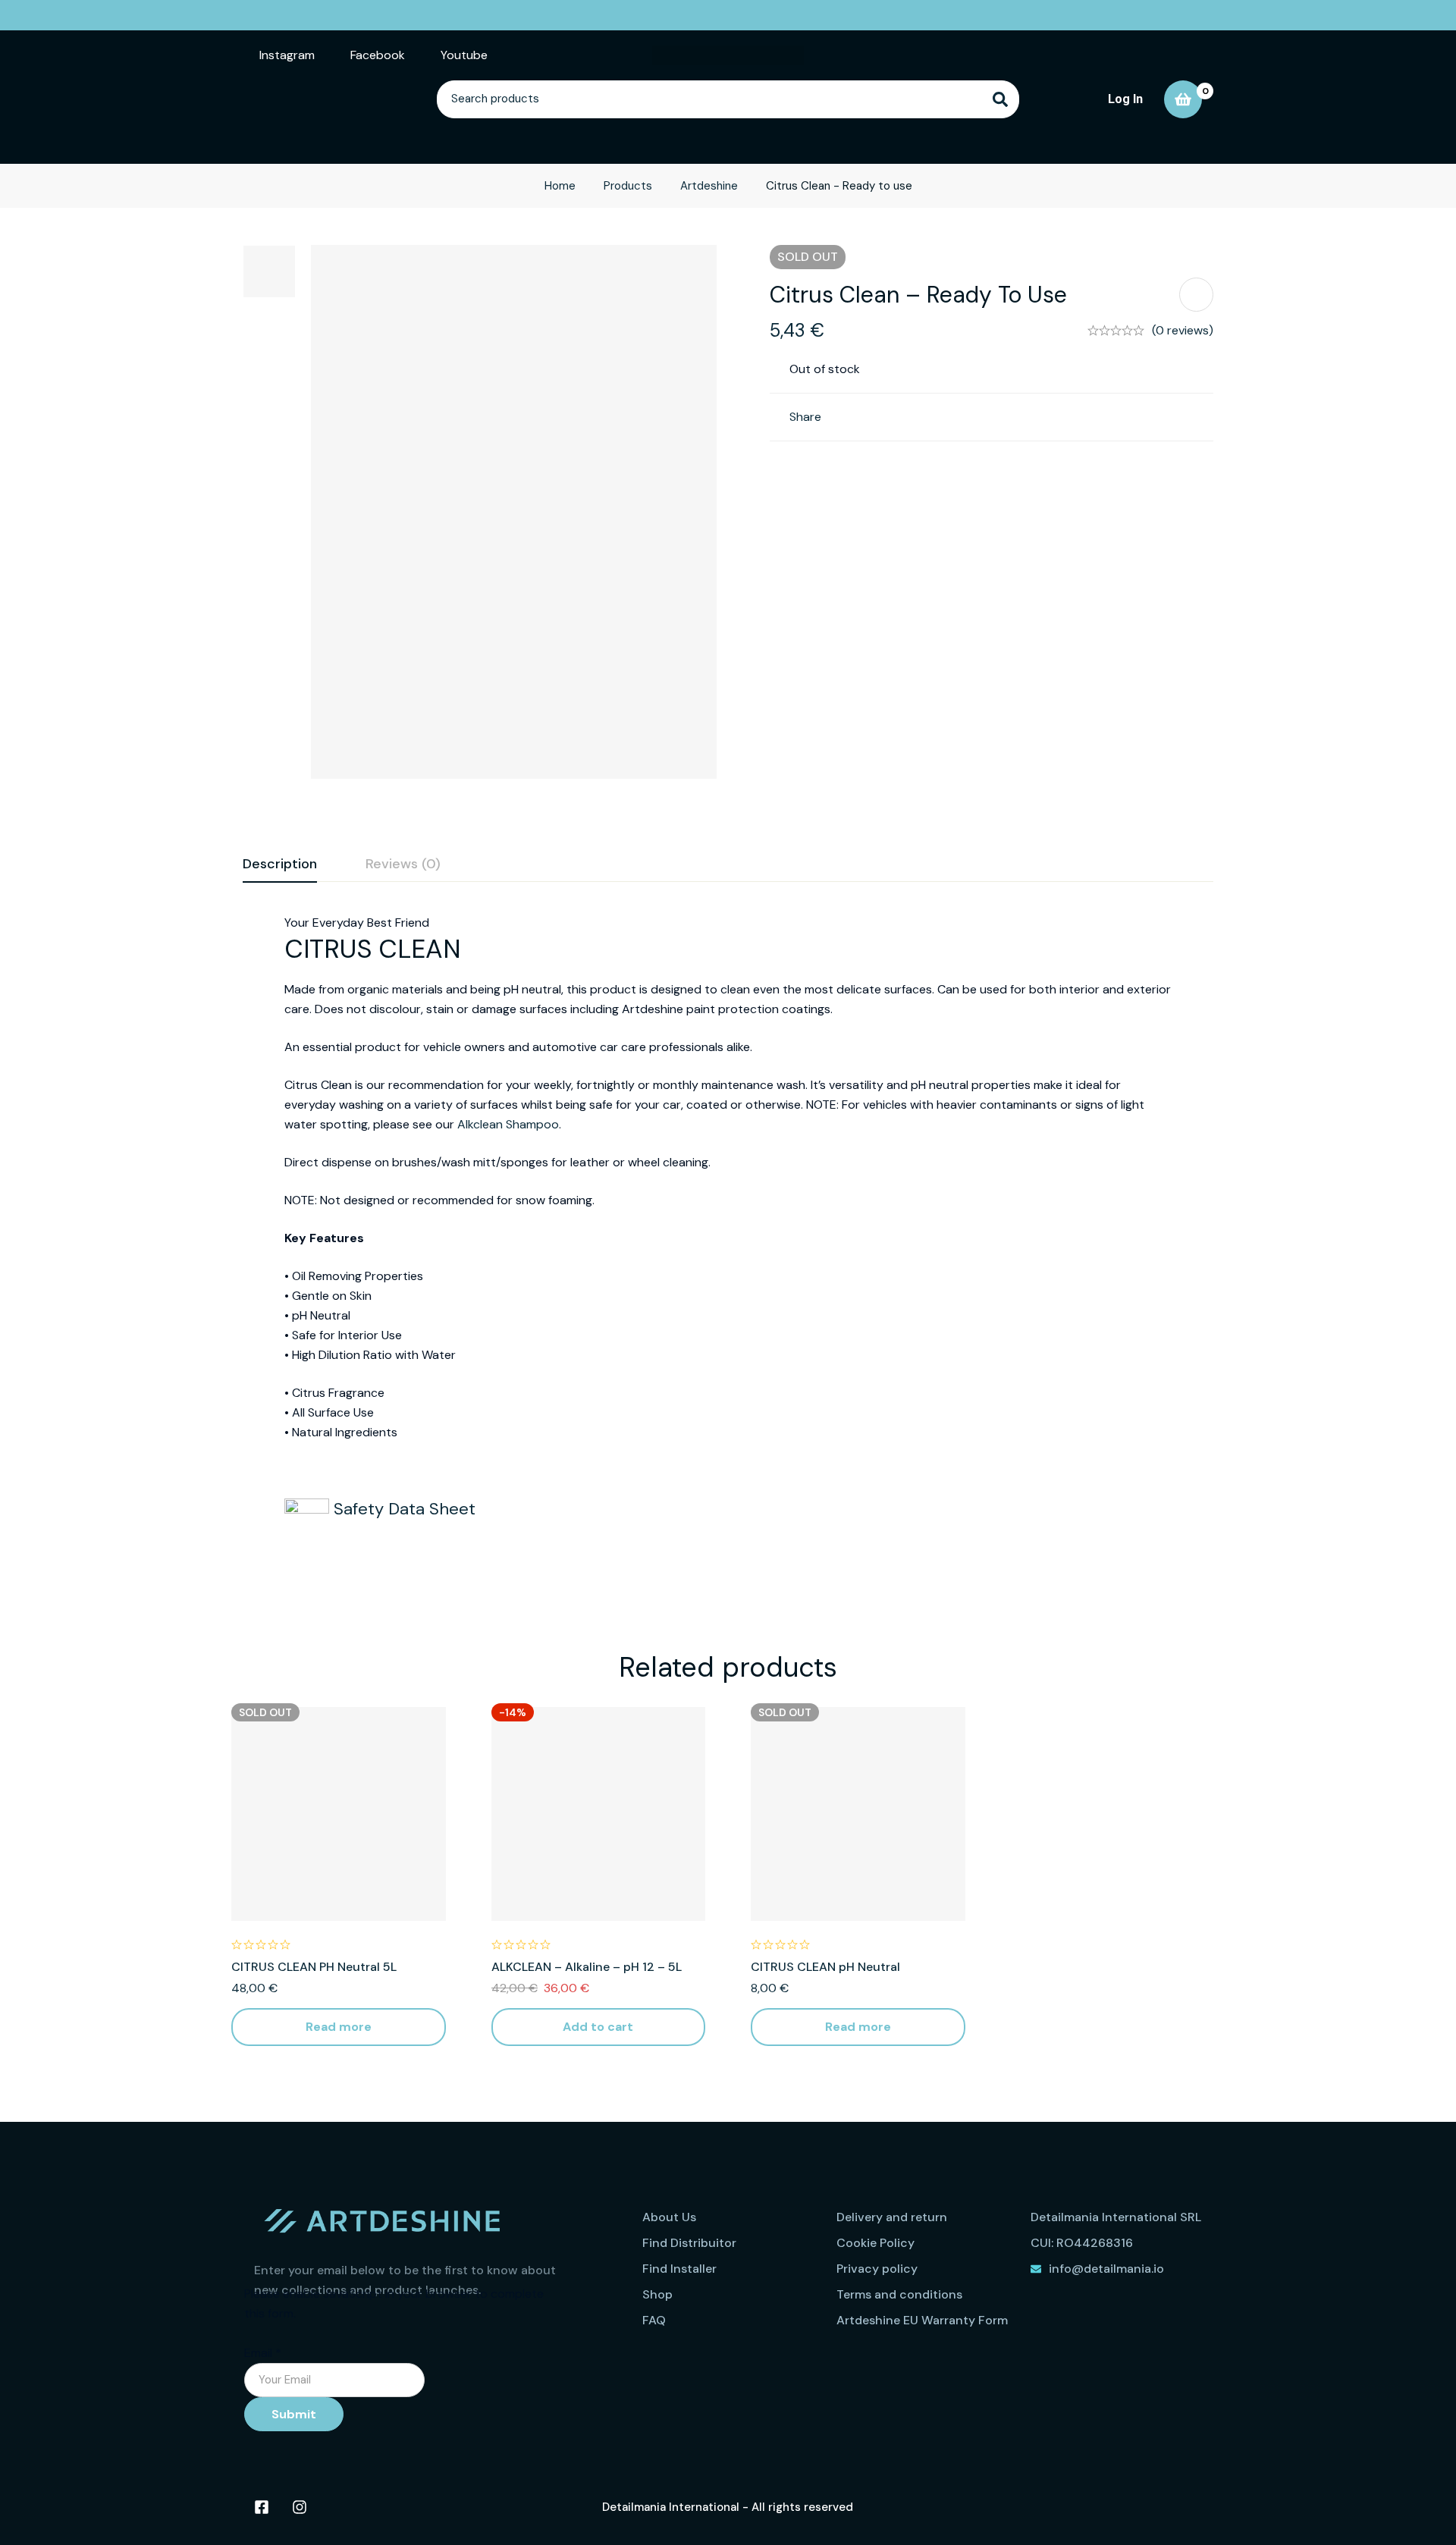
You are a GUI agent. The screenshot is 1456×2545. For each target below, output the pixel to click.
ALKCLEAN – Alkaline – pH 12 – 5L (587, 1967)
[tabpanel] (728, 1246)
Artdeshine (709, 186)
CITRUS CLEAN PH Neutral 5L (314, 1967)
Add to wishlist (1196, 295)
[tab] (280, 865)
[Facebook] (262, 2507)
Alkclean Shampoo (508, 1124)
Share (805, 417)
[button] (599, 2027)
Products (628, 186)
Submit (294, 2414)
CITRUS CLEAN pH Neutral (825, 1967)
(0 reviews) (1183, 330)
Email (263, 2353)
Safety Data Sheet (402, 1509)
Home (560, 186)
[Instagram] (300, 2507)
